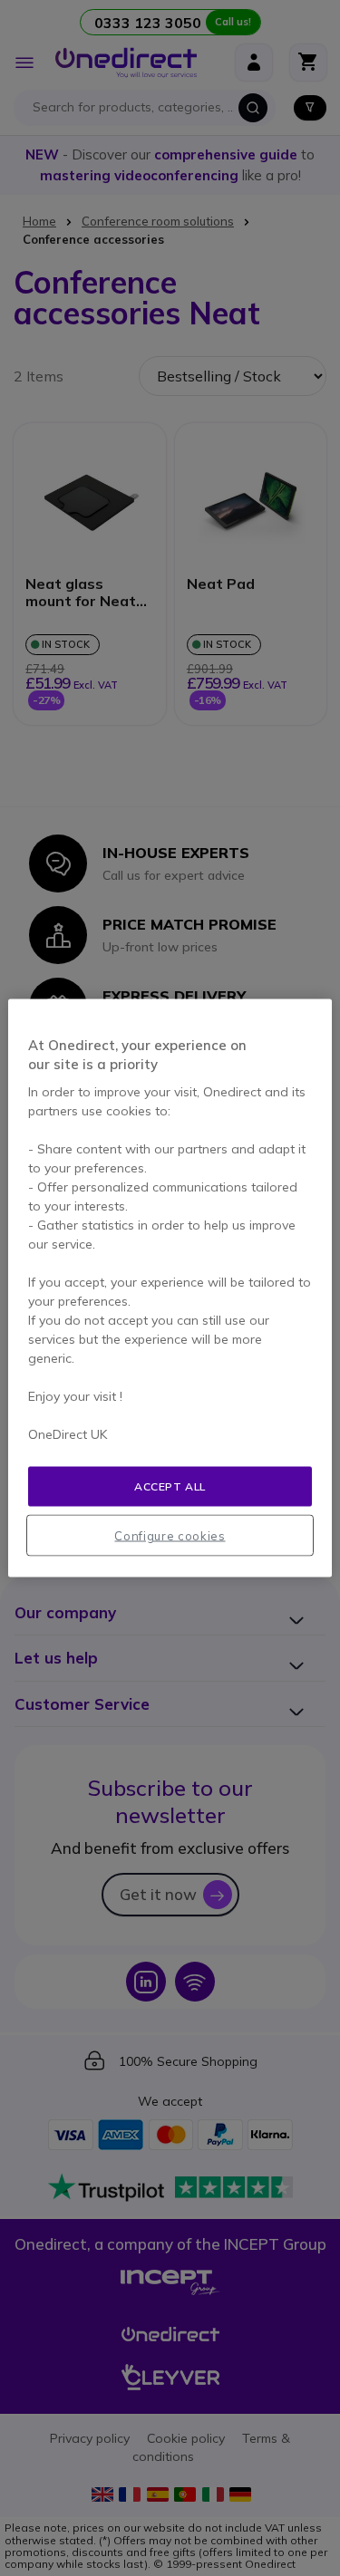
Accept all (170, 1486)
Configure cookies (170, 1536)
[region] (170, 1288)
